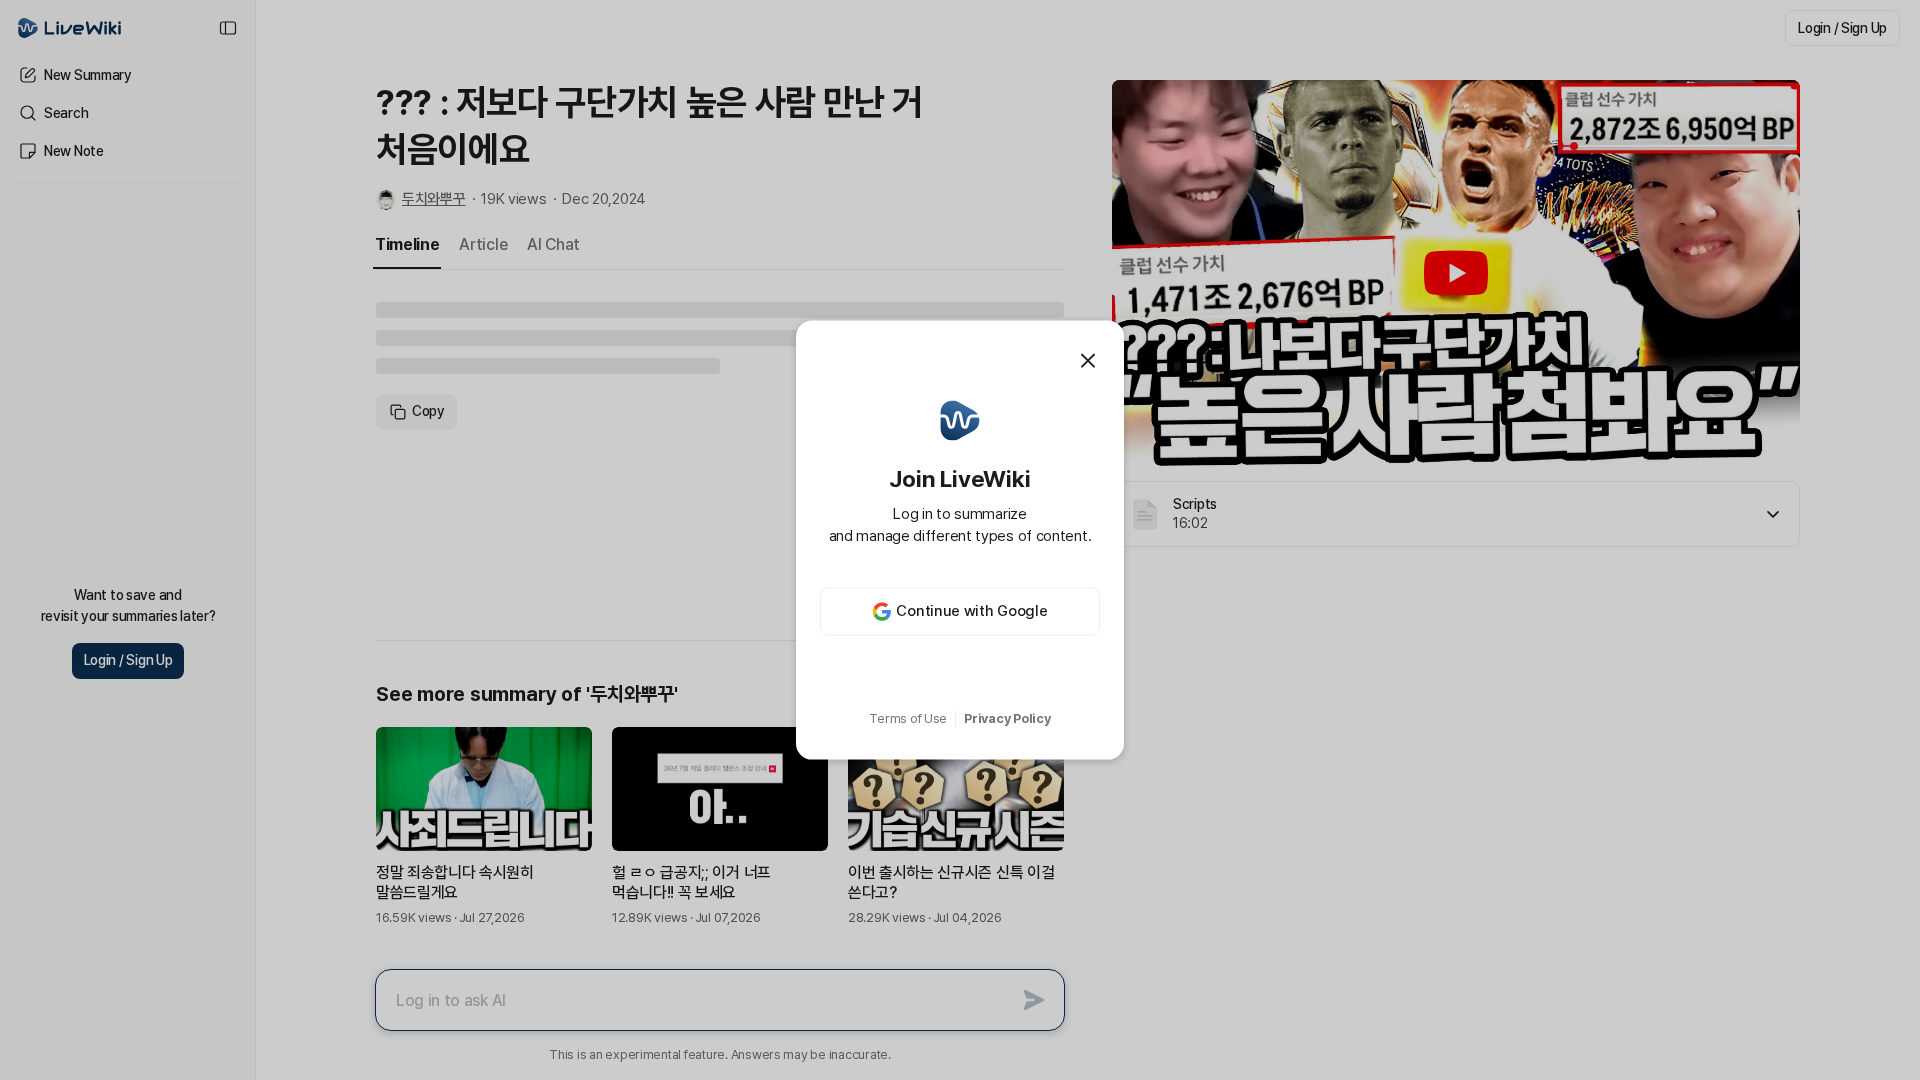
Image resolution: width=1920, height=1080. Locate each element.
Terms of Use (908, 718)
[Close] (1088, 361)
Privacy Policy (1007, 718)
